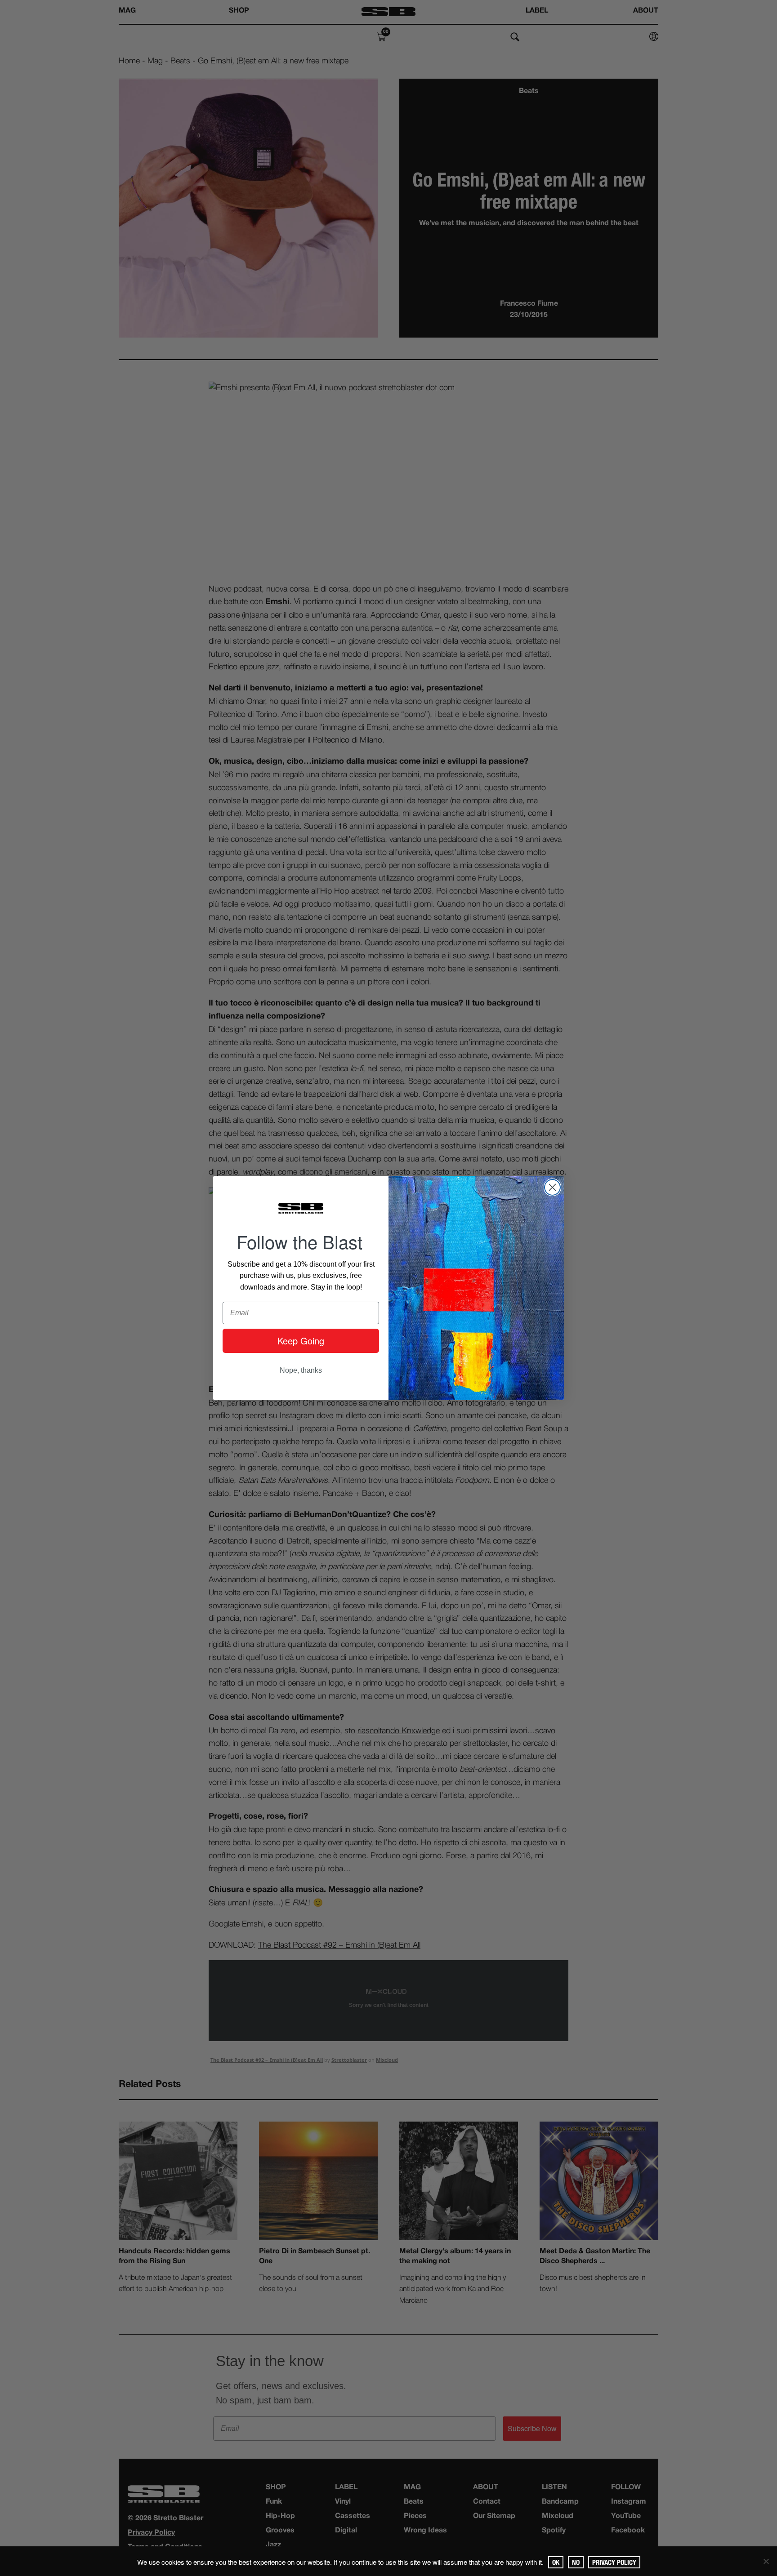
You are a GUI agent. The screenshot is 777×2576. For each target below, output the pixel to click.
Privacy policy (614, 2562)
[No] (766, 2561)
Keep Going (301, 1341)
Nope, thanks (301, 1370)
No (576, 2562)
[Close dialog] (552, 1187)
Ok (556, 2562)
